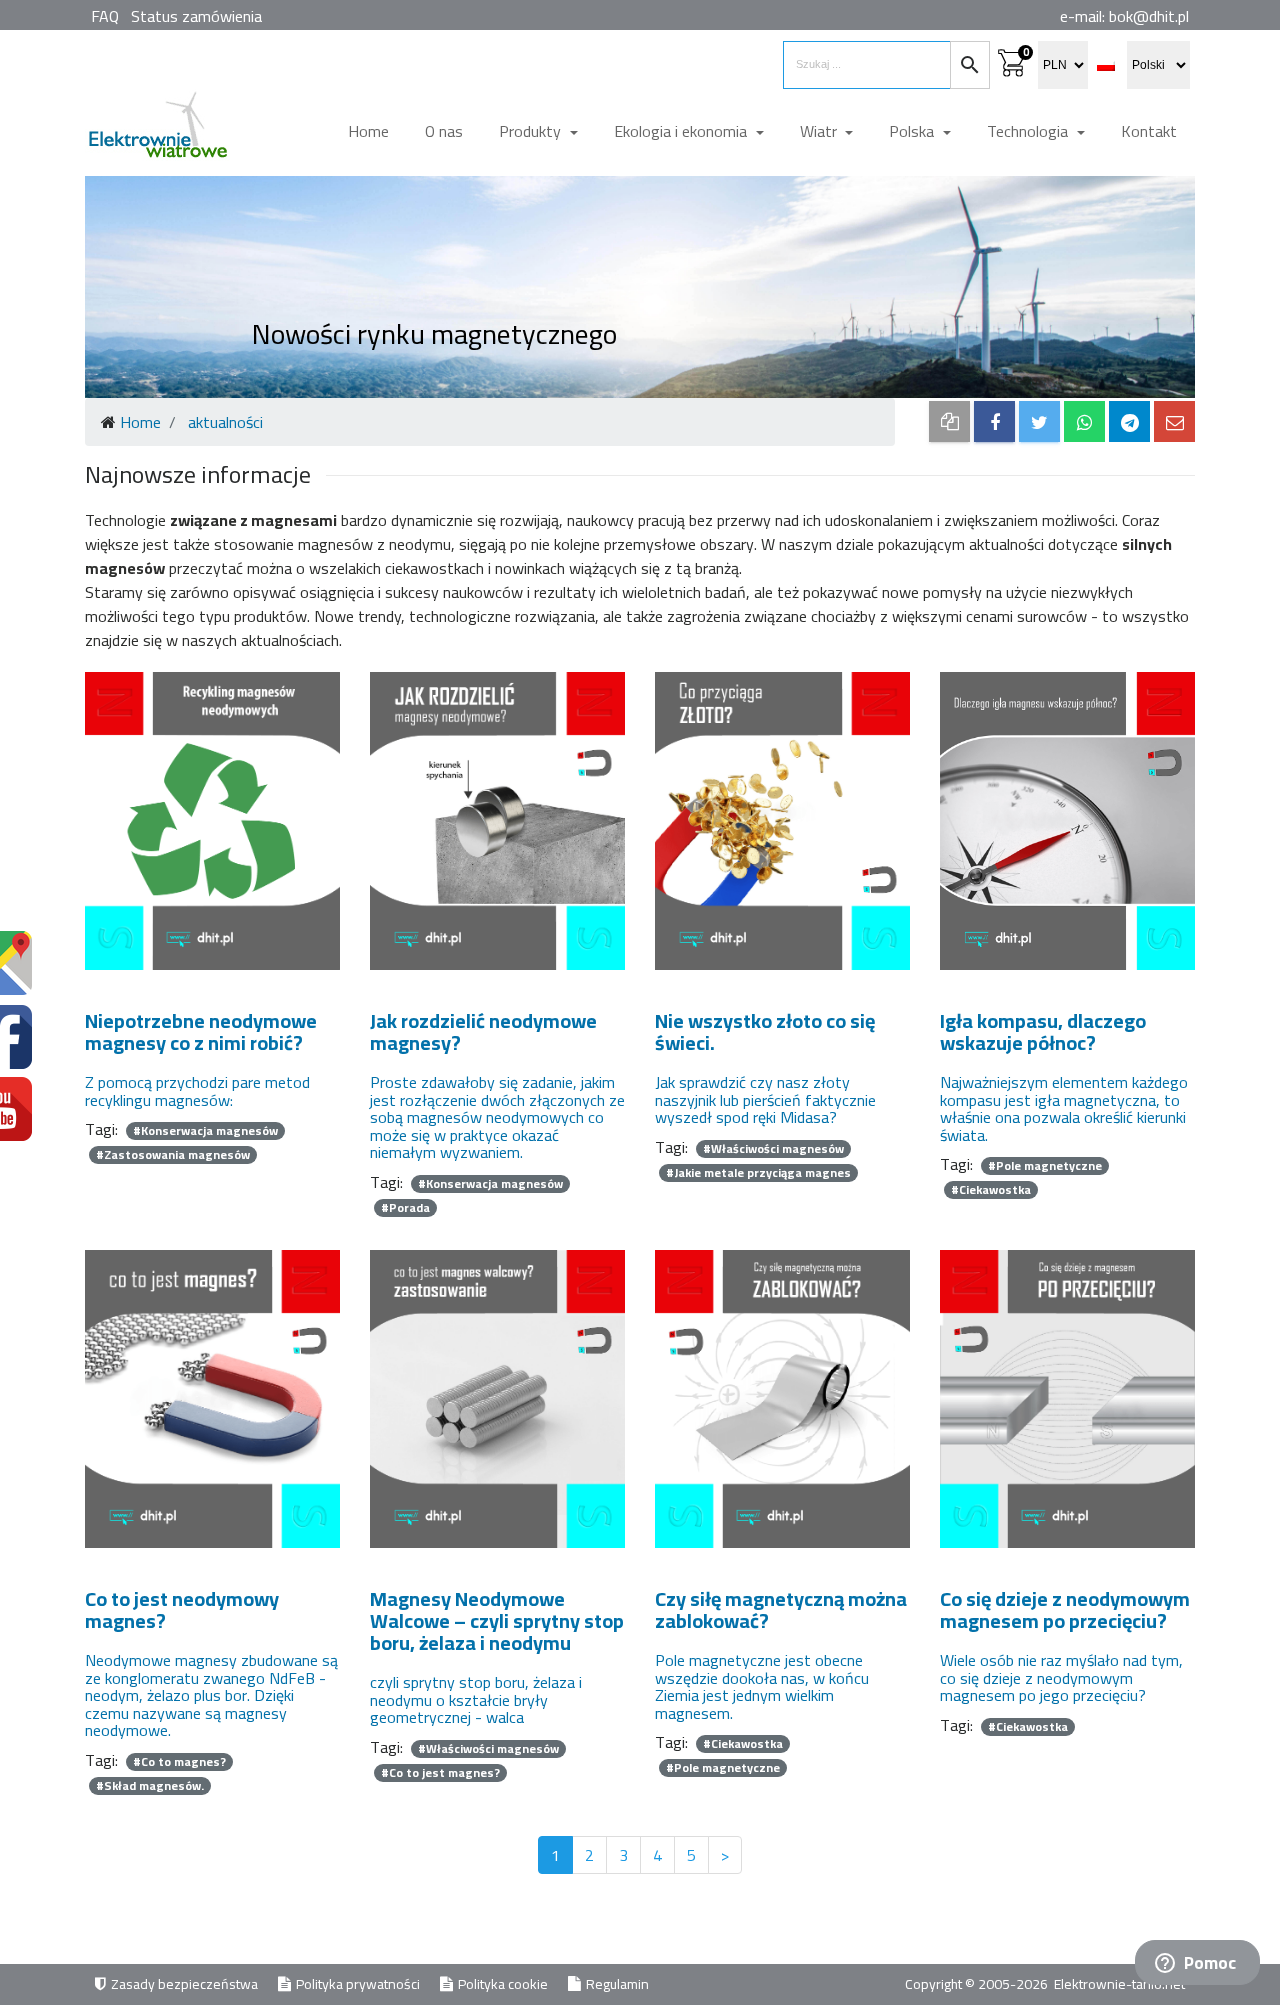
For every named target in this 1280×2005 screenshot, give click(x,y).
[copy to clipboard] (949, 421)
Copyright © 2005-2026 (978, 1984)
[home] (157, 132)
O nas (444, 131)
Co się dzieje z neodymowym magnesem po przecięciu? (1065, 1609)
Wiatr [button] (820, 131)
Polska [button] (913, 131)
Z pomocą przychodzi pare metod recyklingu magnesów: (197, 1091)
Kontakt (1149, 131)
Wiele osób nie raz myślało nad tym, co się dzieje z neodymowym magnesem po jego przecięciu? (1061, 1678)
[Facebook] (994, 421)
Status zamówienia (196, 16)
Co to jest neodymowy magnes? (182, 1609)
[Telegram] (1129, 421)
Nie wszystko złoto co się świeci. (765, 1031)
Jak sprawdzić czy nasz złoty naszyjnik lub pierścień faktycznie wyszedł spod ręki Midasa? (765, 1100)
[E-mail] (1174, 421)
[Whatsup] (1084, 421)
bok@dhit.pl (1149, 16)
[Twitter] (1039, 421)
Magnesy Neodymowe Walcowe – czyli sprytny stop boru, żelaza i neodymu (497, 1620)
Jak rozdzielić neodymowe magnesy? (483, 1031)
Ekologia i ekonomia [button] (682, 131)
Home (368, 131)
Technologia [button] (1029, 131)
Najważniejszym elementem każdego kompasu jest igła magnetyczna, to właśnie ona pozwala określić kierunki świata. (1064, 1109)
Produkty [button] (532, 131)
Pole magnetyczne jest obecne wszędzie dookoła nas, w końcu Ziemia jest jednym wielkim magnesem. (762, 1687)
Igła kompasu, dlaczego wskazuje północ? (1043, 1031)
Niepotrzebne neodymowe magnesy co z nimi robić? (201, 1031)
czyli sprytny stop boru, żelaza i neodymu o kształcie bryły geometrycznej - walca (476, 1700)
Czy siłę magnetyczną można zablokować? (781, 1609)
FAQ (105, 16)
